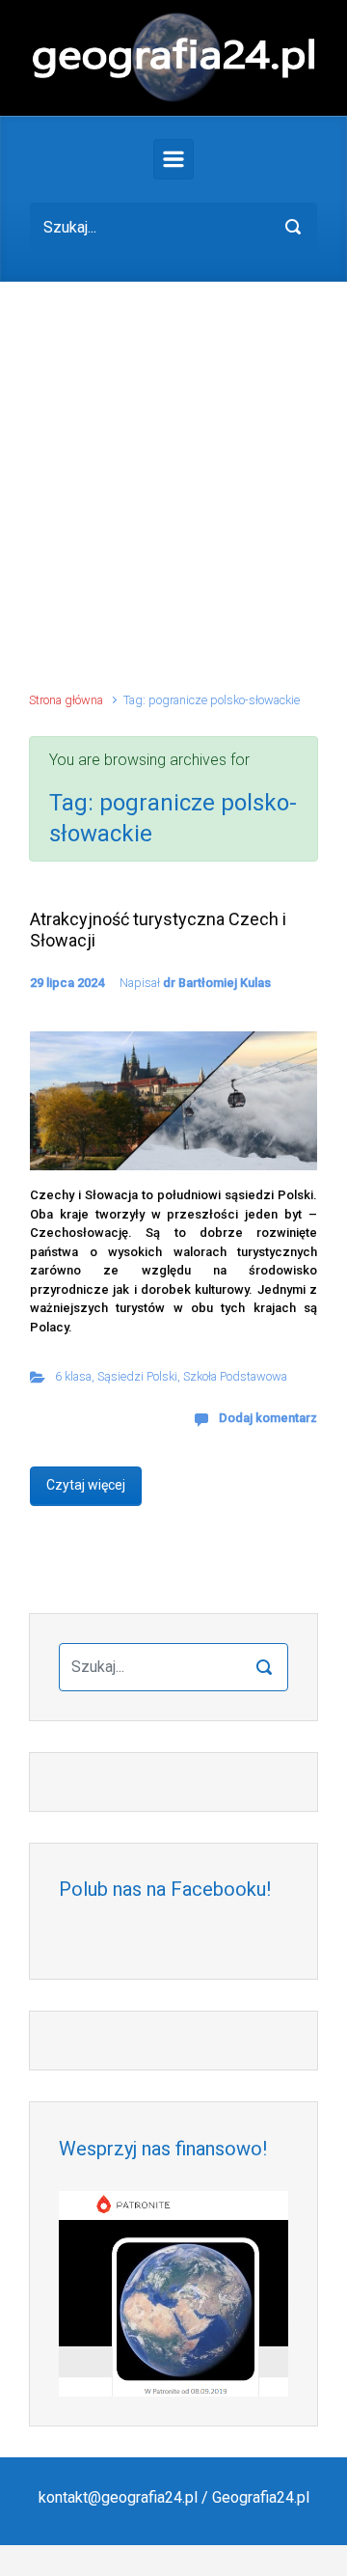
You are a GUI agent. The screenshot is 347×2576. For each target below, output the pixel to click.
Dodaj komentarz (268, 1418)
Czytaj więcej (86, 1485)
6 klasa (73, 1376)
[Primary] (173, 159)
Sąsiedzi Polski (137, 1376)
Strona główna (66, 700)
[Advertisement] (173, 496)
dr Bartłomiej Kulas (217, 983)
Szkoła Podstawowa (235, 1376)
